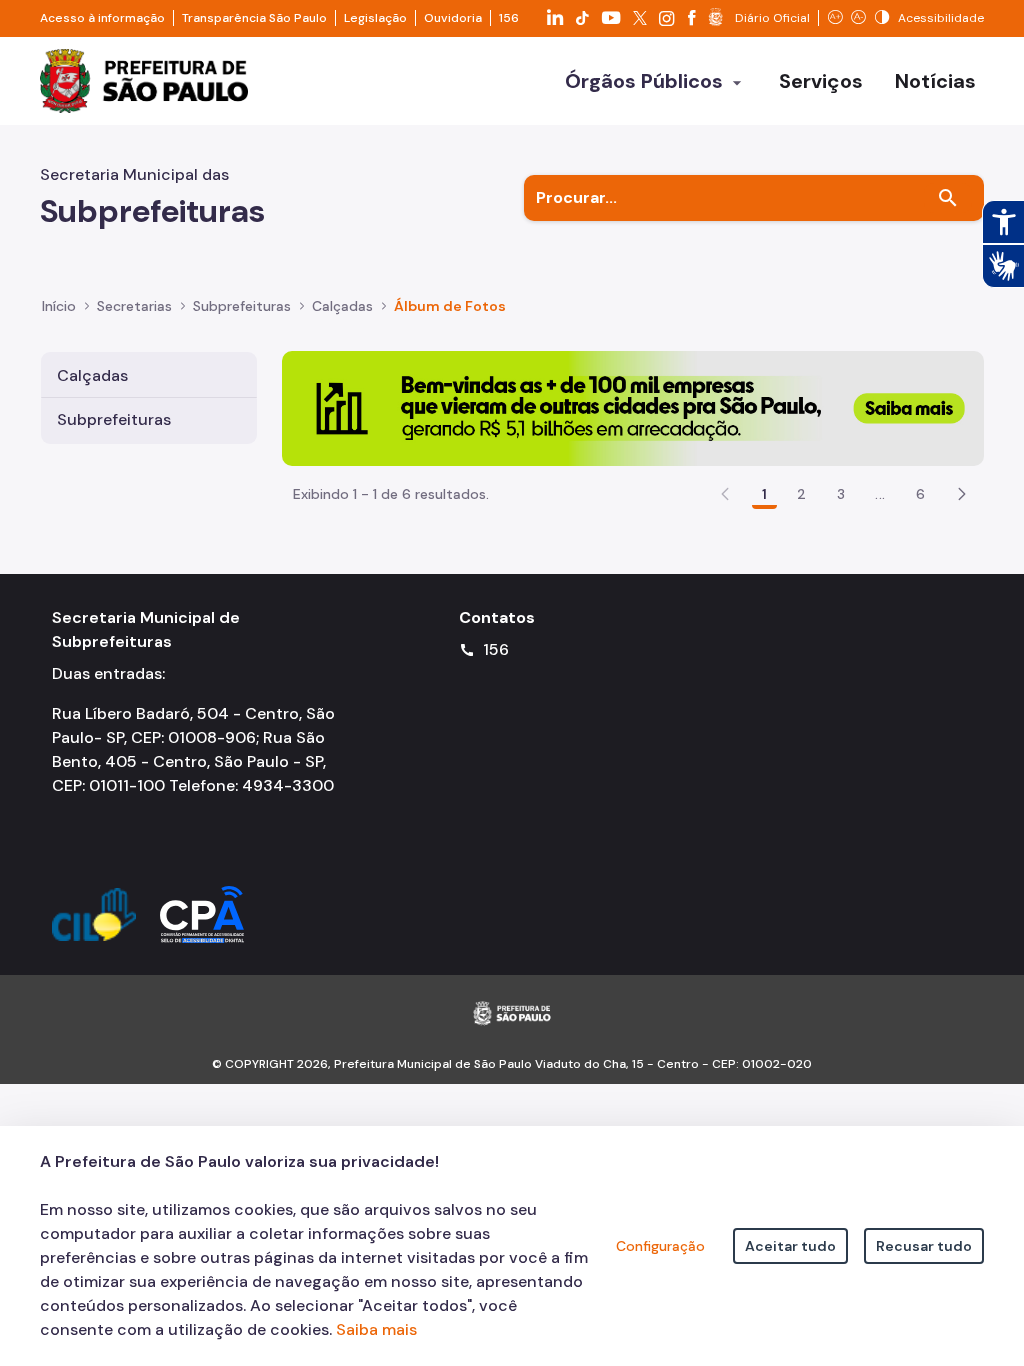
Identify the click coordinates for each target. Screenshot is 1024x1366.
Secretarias (134, 306)
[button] (962, 494)
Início (59, 306)
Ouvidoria (453, 18)
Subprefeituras (114, 419)
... (880, 494)
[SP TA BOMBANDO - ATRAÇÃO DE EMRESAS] (633, 406)
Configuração (660, 1246)
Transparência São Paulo (254, 18)
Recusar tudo (924, 1246)
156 (509, 18)
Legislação (375, 18)
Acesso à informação (102, 18)
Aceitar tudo (790, 1246)
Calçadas (92, 375)
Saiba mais (376, 1329)
